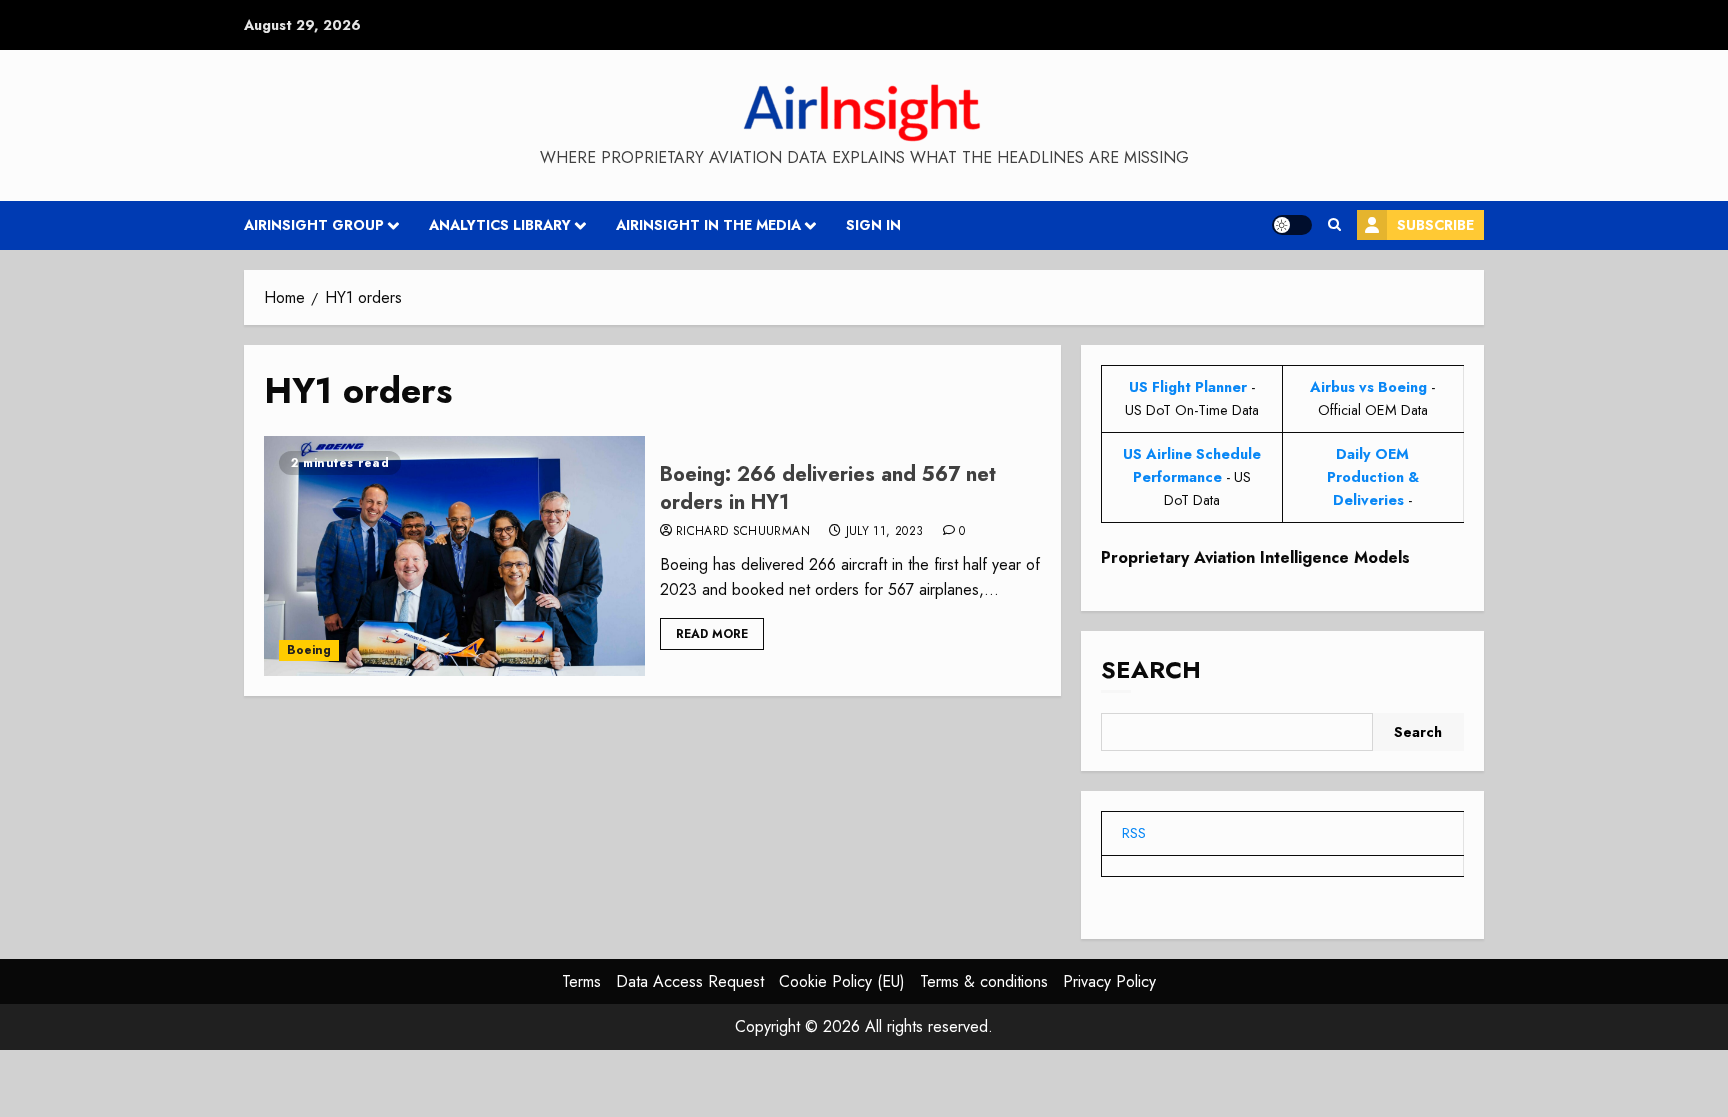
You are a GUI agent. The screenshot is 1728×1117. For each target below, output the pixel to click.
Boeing (309, 650)
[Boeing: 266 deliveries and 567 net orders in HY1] (454, 556)
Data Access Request (690, 981)
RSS (1134, 833)
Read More (712, 634)
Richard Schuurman (743, 532)
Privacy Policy (1109, 981)
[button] (1334, 225)
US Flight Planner (1188, 387)
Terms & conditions (984, 981)
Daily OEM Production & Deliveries (1373, 477)
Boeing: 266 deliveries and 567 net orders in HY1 (828, 488)
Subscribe (1435, 225)
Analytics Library (500, 225)
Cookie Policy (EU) (842, 981)
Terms (581, 981)
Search (1151, 669)
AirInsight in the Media (708, 225)
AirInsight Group (314, 225)
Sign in (873, 225)
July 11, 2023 (885, 532)
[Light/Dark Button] (1292, 225)
